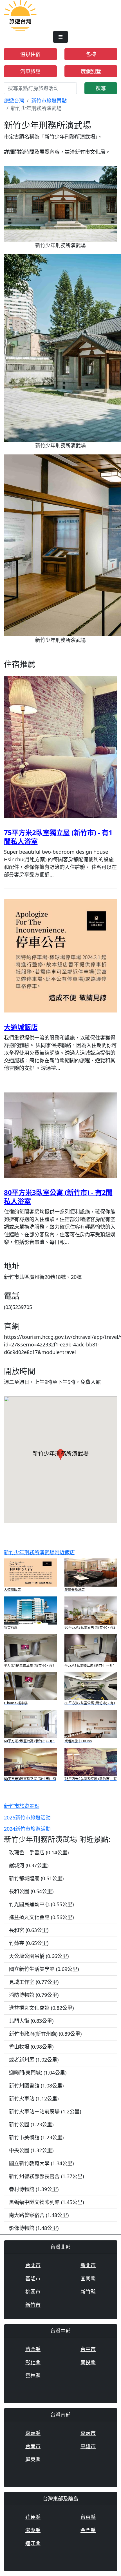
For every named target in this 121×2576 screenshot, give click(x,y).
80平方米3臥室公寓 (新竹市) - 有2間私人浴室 (58, 1197)
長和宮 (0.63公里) (29, 1930)
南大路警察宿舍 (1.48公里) (39, 2215)
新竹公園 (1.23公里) (31, 2124)
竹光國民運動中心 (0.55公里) (41, 1904)
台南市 (33, 2446)
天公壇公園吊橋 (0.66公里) (39, 1956)
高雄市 (88, 2446)
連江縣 (33, 2543)
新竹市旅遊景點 (49, 101)
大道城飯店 (21, 1027)
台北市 (33, 2265)
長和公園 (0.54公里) (31, 1891)
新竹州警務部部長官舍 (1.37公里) (46, 2176)
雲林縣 (33, 2376)
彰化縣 (33, 2362)
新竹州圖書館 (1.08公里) (36, 2086)
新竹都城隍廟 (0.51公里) (36, 1878)
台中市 (88, 2349)
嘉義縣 (33, 2433)
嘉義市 (88, 2433)
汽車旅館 (30, 71)
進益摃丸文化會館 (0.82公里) (41, 2008)
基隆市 (33, 2278)
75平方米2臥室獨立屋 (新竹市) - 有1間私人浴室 (58, 837)
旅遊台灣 (14, 101)
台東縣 (88, 2517)
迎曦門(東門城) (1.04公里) (38, 2073)
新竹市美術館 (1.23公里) (36, 2137)
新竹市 (33, 2305)
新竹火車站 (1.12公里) (34, 2098)
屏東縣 (33, 2459)
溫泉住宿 (30, 54)
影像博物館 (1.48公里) (34, 2228)
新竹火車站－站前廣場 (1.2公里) (45, 2111)
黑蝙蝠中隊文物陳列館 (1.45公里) (46, 2202)
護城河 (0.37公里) (29, 1865)
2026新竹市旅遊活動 (27, 1817)
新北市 (88, 2265)
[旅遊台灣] (20, 15)
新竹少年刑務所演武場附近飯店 (39, 1552)
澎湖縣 (33, 2530)
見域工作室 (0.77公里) (34, 1982)
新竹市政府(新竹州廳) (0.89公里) (45, 2034)
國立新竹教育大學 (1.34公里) (41, 2163)
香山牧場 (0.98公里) (31, 2047)
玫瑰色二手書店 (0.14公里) (39, 1852)
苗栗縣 (33, 2349)
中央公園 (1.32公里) (31, 2150)
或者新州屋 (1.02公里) (34, 2060)
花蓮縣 (33, 2517)
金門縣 (88, 2530)
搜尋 (101, 88)
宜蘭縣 (88, 2278)
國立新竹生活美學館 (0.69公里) (44, 1969)
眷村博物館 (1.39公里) (34, 2189)
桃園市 (33, 2292)
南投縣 (88, 2362)
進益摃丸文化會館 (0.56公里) (41, 1917)
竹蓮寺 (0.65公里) (29, 1943)
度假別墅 (91, 71)
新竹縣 (88, 2292)
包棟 (91, 54)
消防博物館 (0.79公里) (34, 1995)
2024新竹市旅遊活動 (27, 1829)
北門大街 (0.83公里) (31, 2021)
